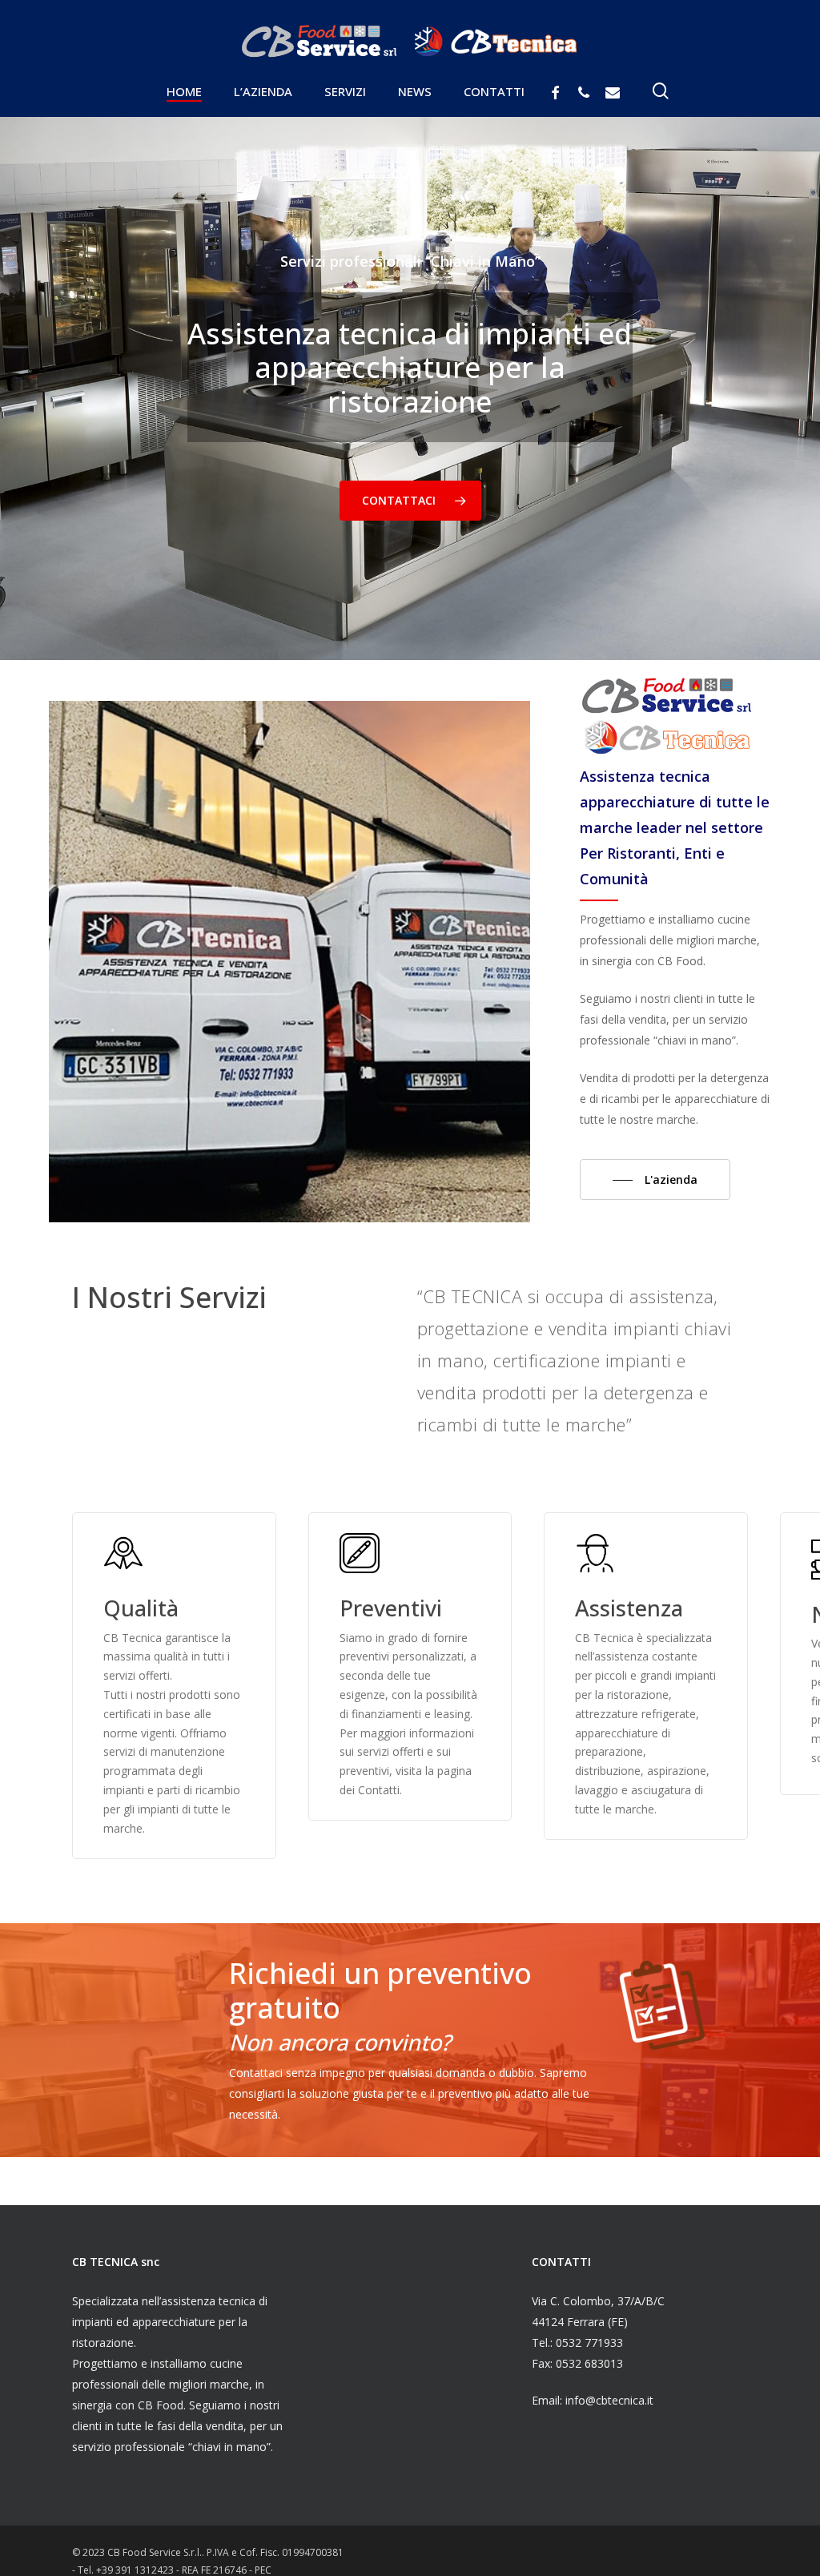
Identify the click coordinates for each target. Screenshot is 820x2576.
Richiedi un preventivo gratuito (380, 1990)
